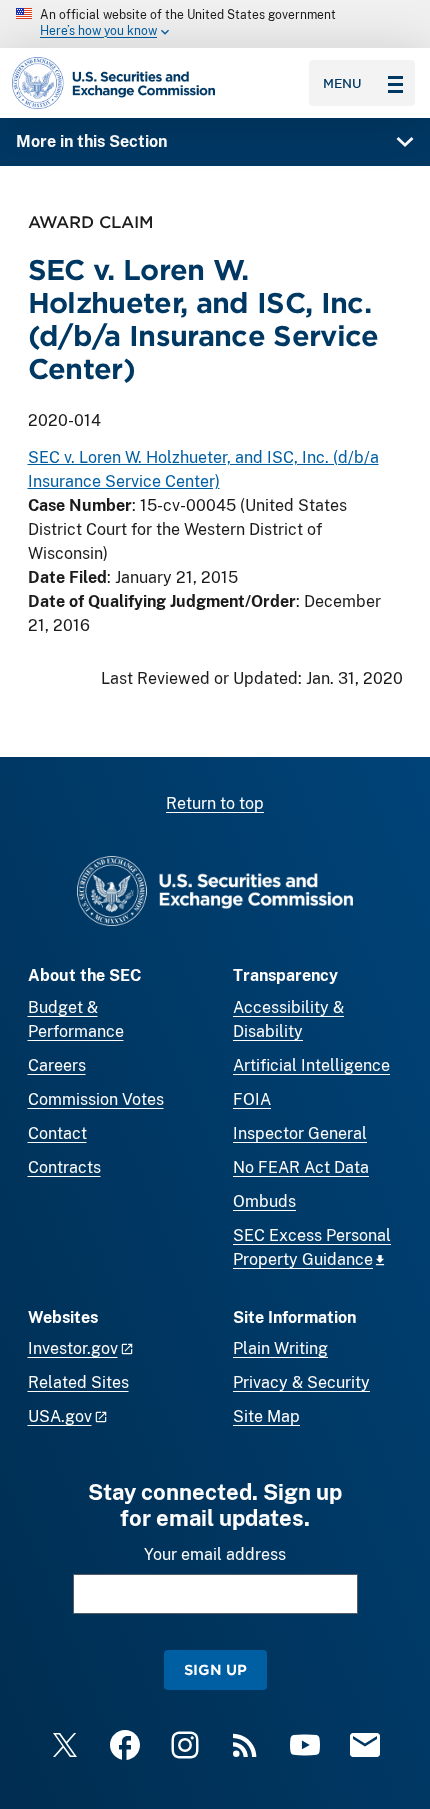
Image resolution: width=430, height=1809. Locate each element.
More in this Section (91, 141)
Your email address (215, 1554)
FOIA (252, 1099)
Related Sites (78, 1382)
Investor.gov (73, 1348)
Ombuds (264, 1201)
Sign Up (215, 1669)
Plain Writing (280, 1348)
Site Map (266, 1416)
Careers (57, 1065)
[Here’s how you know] (215, 24)
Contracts (64, 1167)
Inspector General (300, 1133)
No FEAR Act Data (301, 1167)
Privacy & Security (301, 1382)
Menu (342, 83)
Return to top (215, 803)
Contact (57, 1133)
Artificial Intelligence (311, 1065)
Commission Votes (96, 1099)
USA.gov (60, 1416)
